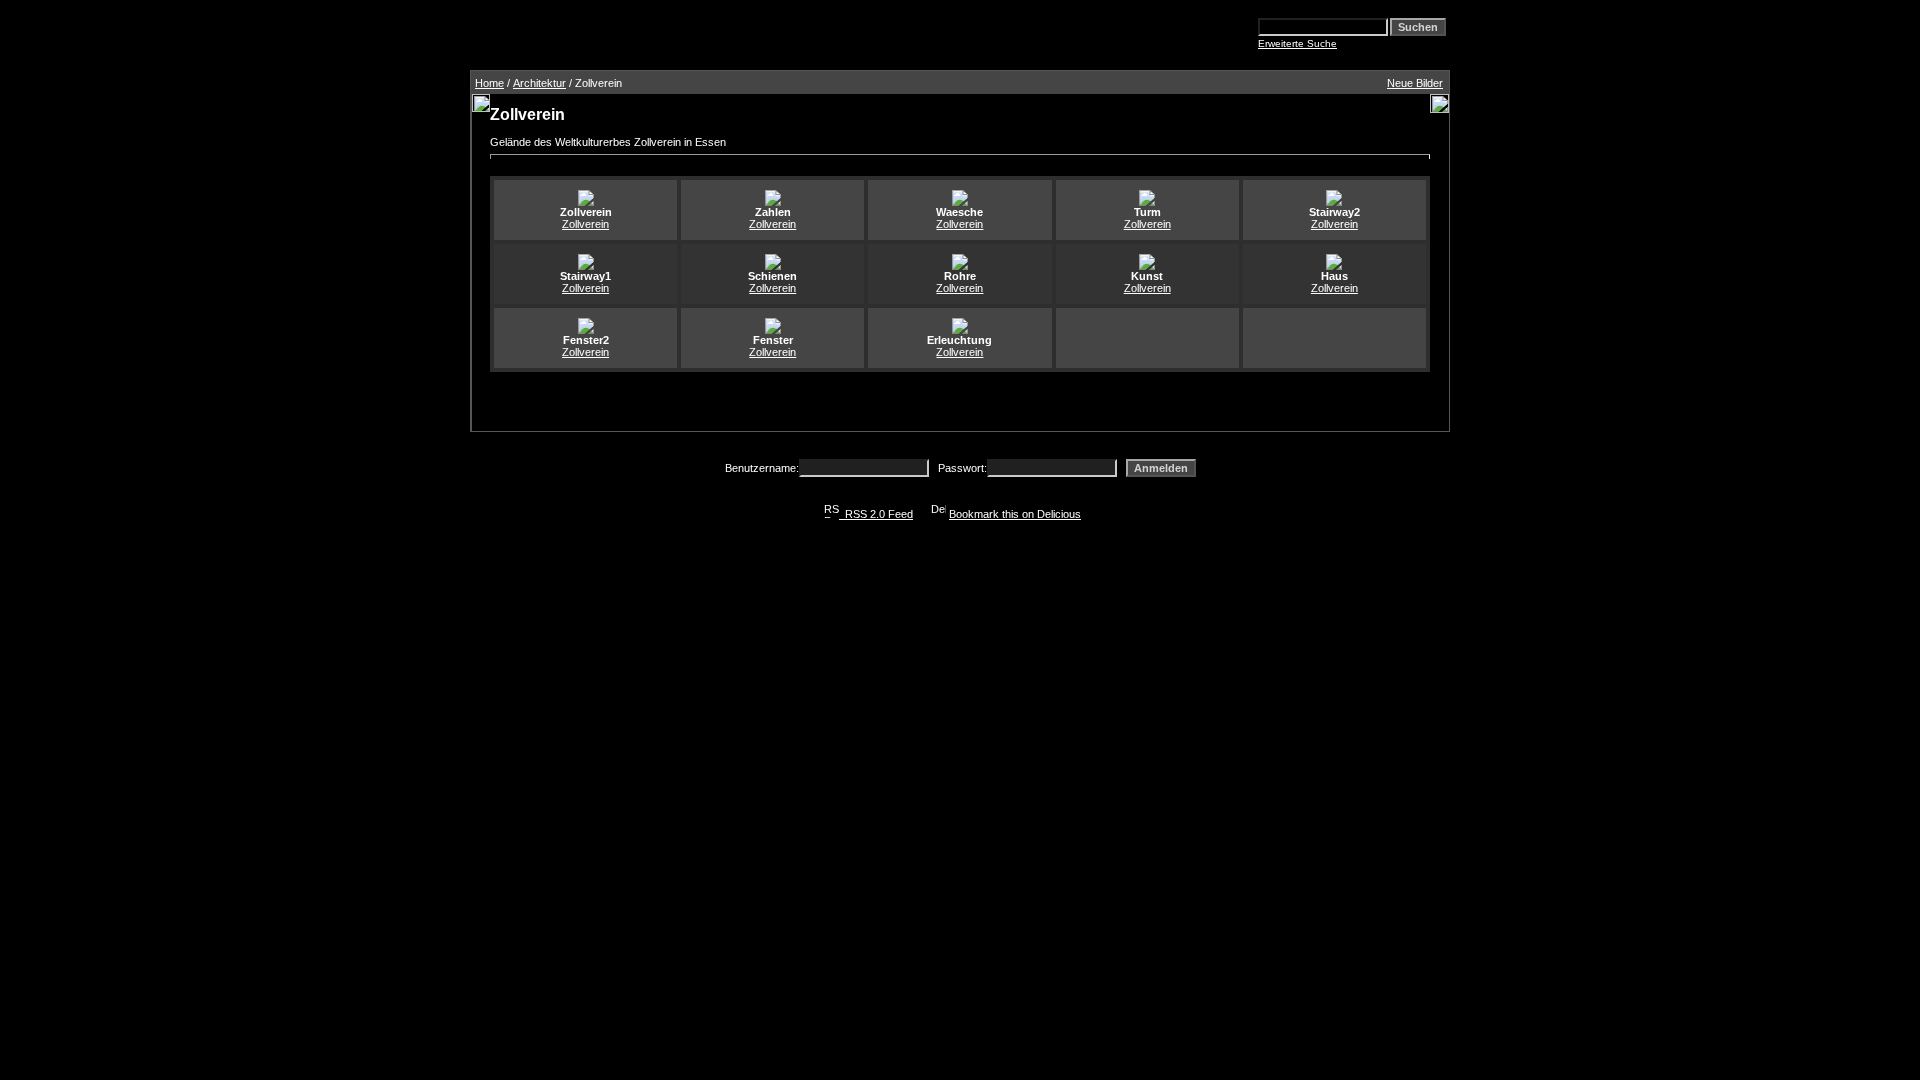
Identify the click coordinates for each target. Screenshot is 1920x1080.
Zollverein (585, 224)
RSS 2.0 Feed (876, 514)
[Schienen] (773, 266)
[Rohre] (960, 266)
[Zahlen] (773, 202)
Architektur (539, 83)
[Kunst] (1147, 266)
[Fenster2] (586, 330)
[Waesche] (960, 202)
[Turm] (1147, 202)
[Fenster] (773, 330)
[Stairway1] (586, 266)
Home (489, 83)
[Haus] (1334, 266)
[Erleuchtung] (960, 330)
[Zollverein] (586, 202)
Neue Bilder (1415, 83)
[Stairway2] (1334, 202)
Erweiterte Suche (1297, 43)
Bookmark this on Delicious (1015, 514)
